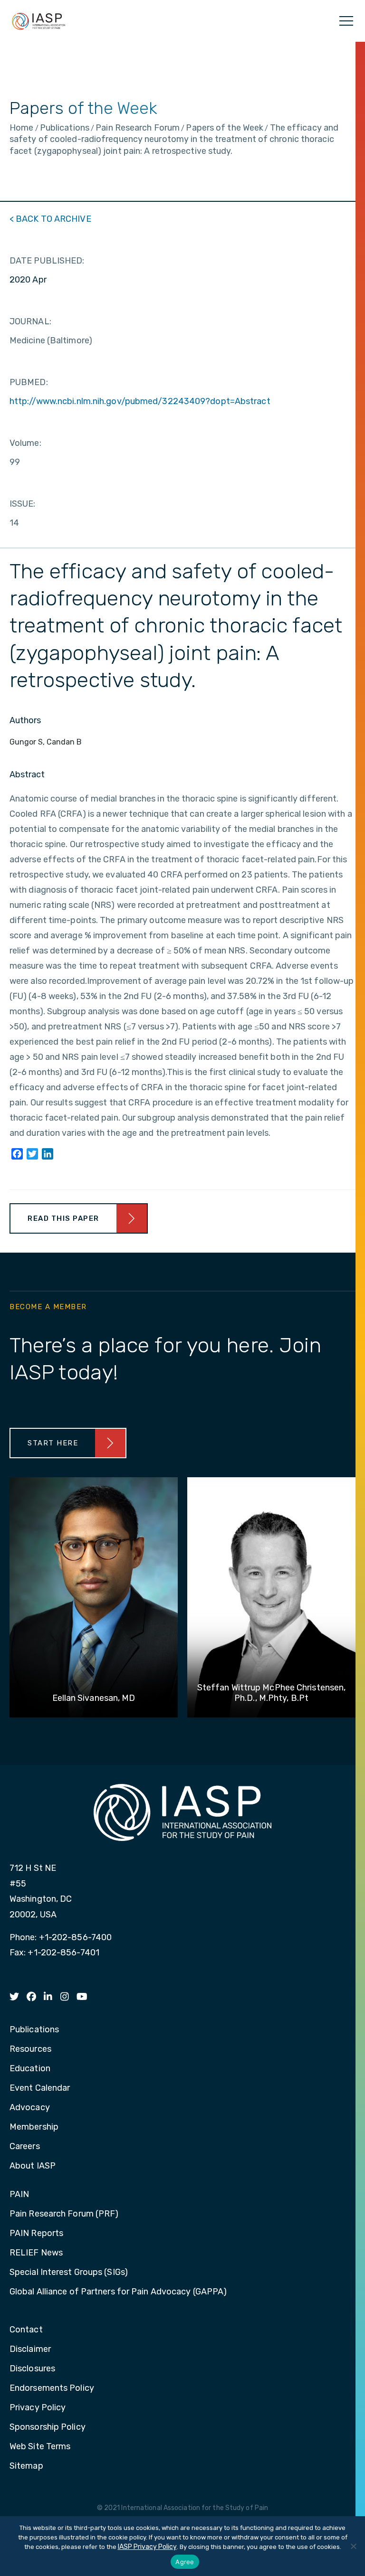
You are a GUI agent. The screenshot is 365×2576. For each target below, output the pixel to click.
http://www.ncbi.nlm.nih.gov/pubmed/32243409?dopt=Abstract (140, 401)
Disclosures (32, 2369)
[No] (353, 2546)
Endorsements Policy (52, 2388)
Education (30, 2069)
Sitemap (26, 2466)
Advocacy (30, 2108)
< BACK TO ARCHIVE (50, 219)
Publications (34, 2030)
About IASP (33, 2166)
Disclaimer (30, 2350)
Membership (34, 2127)
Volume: (25, 443)
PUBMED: (29, 382)
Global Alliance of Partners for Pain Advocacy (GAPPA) (118, 2292)
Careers (25, 2147)
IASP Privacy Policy (147, 2547)
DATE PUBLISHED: (47, 261)
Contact (26, 2330)
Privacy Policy (38, 2408)
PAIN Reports (36, 2234)
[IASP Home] (38, 21)
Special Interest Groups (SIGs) (69, 2273)
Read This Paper (63, 1218)
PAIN (19, 2195)
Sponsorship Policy (48, 2427)
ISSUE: (23, 504)
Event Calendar (40, 2088)
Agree (185, 2562)
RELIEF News (36, 2253)
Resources (30, 2049)
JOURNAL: (30, 321)
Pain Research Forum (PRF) (64, 2214)
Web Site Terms (40, 2447)
